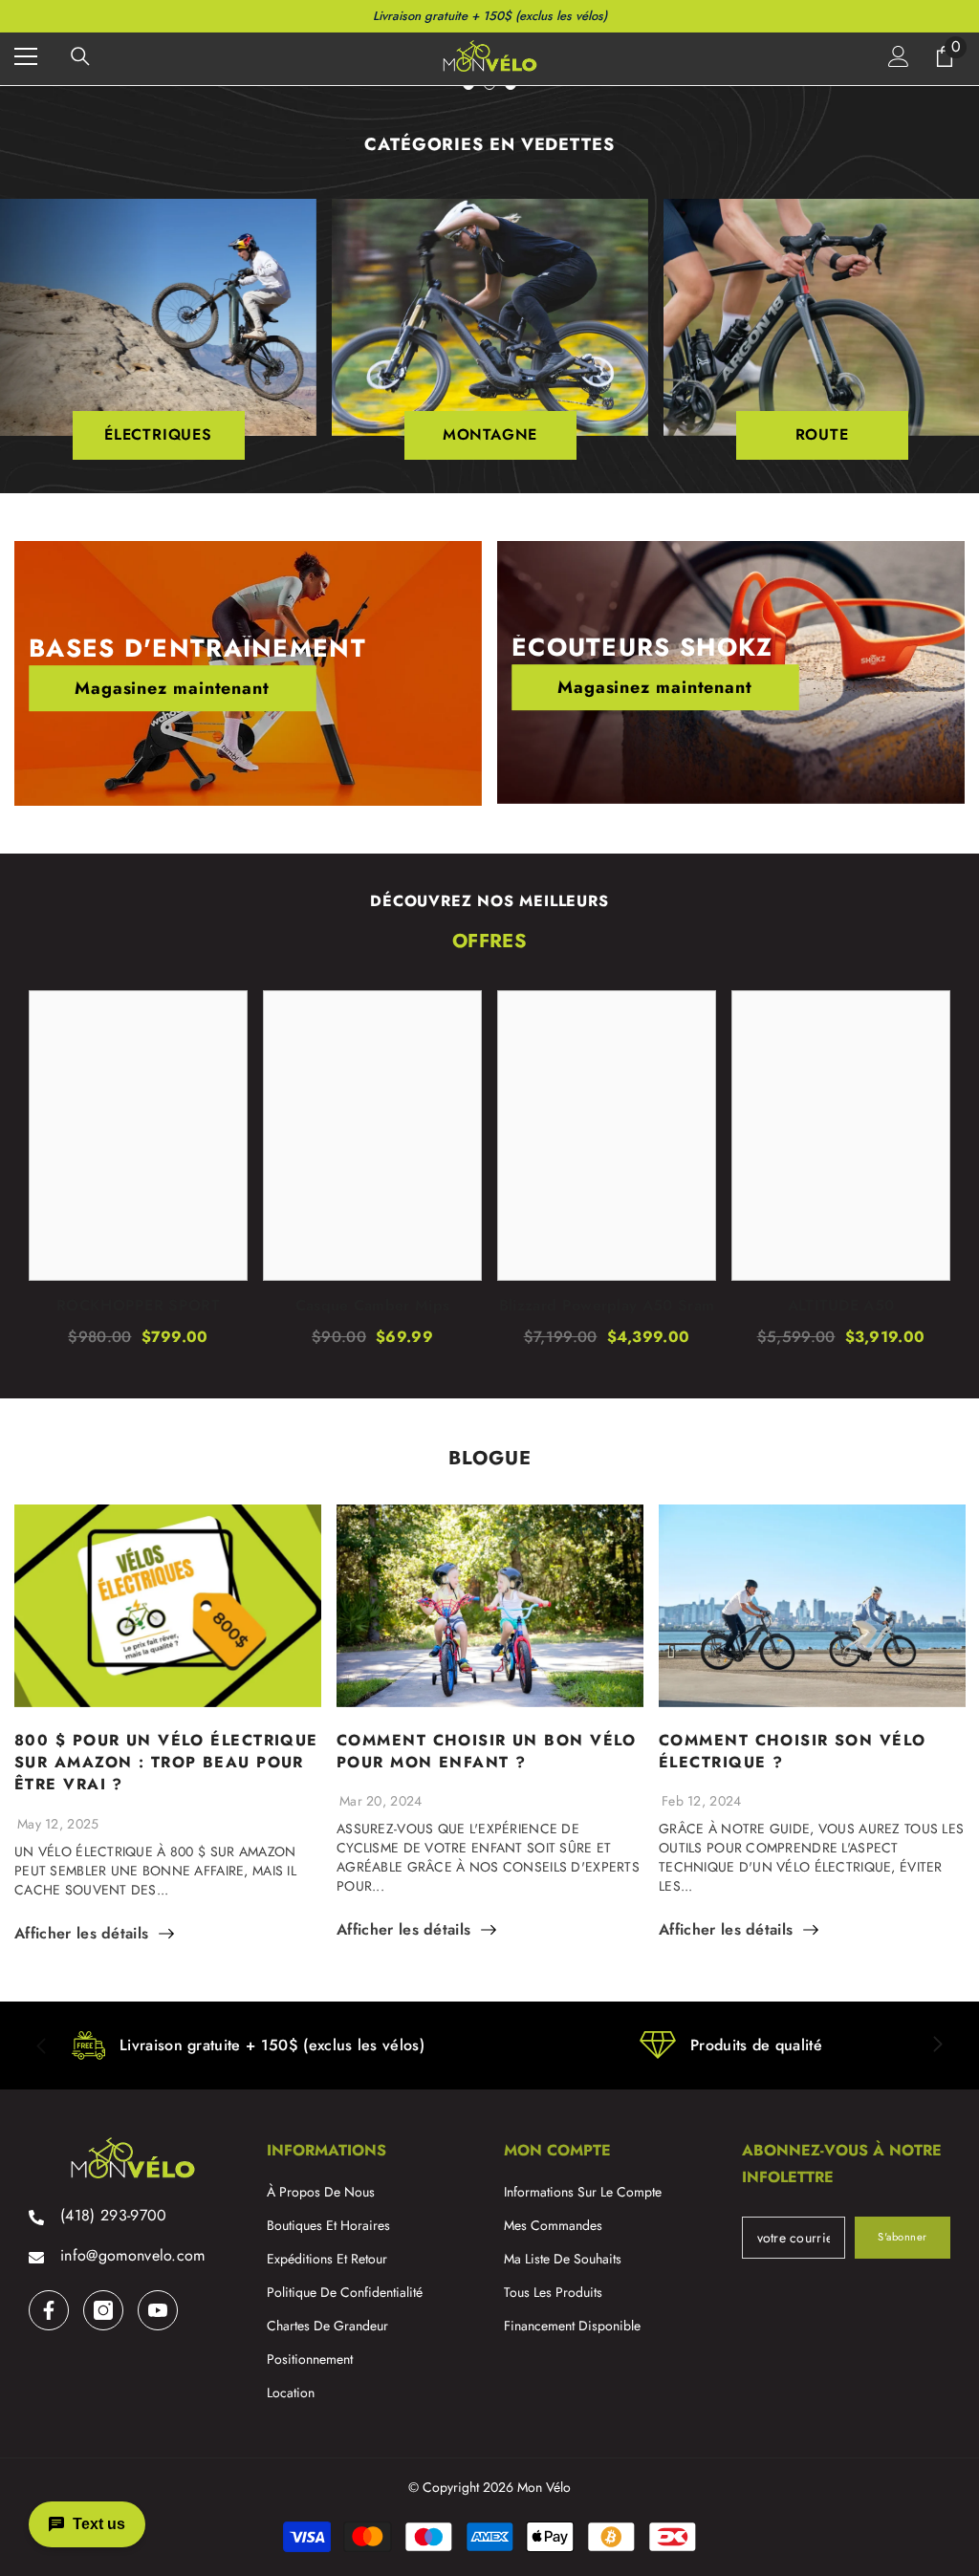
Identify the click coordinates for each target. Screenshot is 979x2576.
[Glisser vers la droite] (937, 2046)
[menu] (26, 56)
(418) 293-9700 (113, 2215)
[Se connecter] (899, 56)
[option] (490, 332)
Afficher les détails (81, 1934)
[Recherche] (80, 56)
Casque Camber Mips (373, 1306)
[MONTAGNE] (490, 317)
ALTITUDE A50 (841, 1306)
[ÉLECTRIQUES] (158, 317)
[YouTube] (158, 2310)
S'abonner (903, 2237)
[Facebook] (49, 2310)
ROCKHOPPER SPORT (138, 1306)
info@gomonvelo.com (133, 2255)
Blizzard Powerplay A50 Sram (607, 1306)
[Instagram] (103, 2310)
